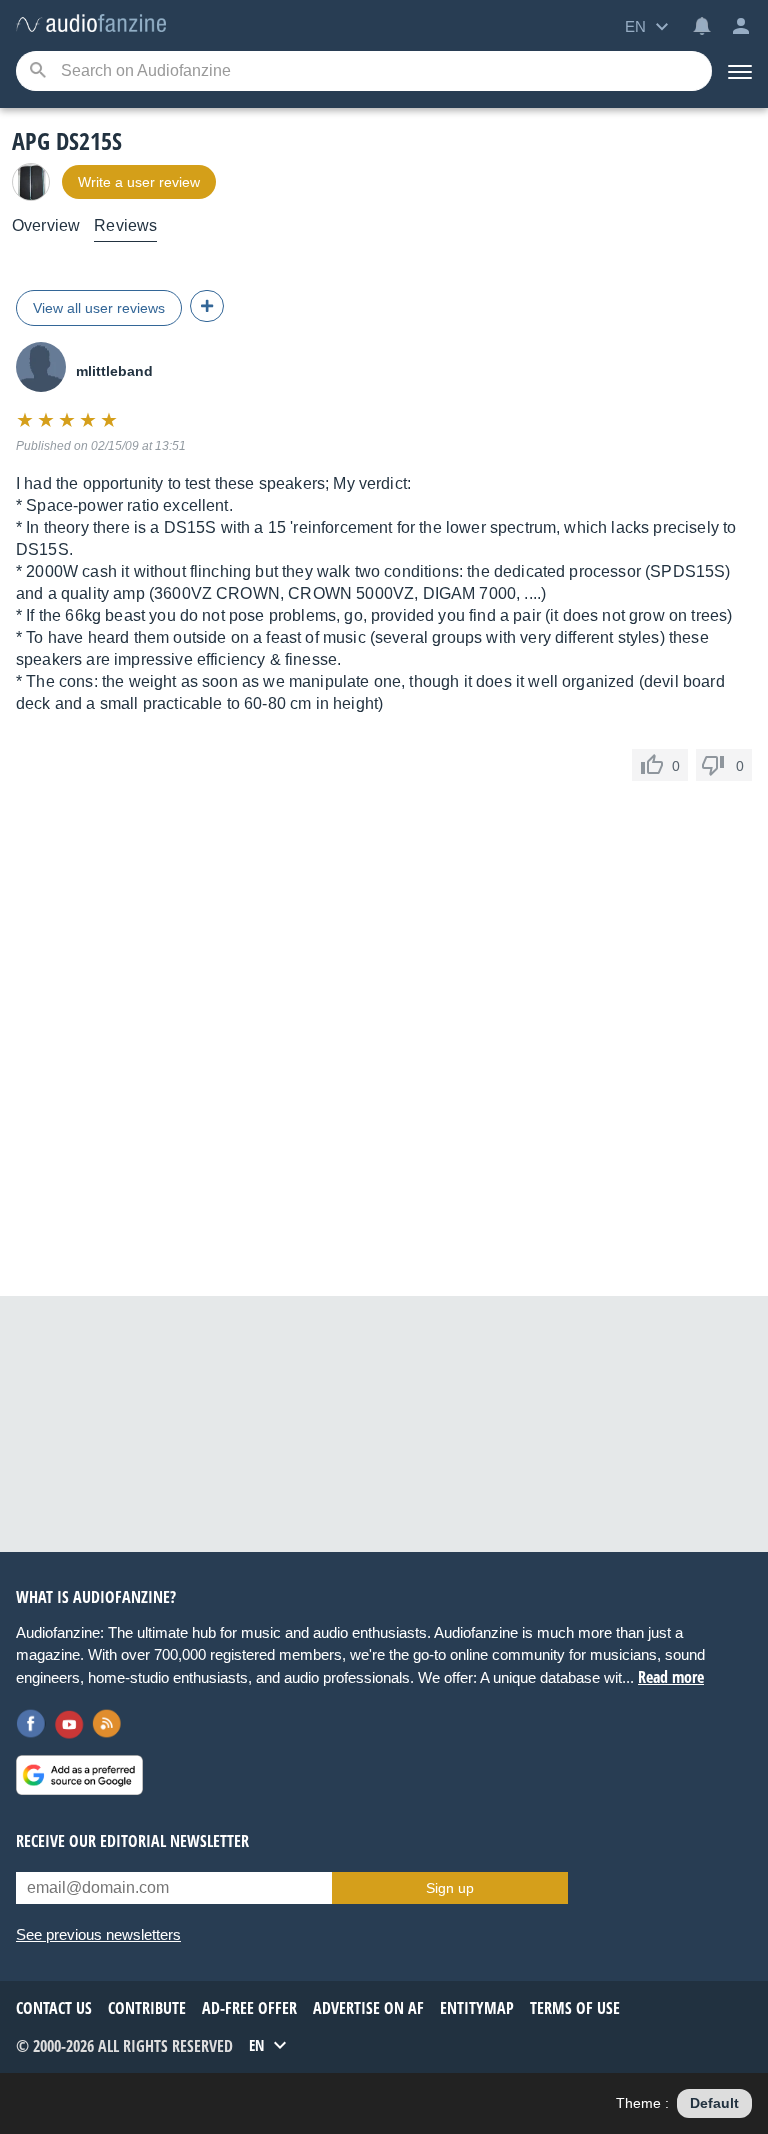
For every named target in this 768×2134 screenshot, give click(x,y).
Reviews (125, 225)
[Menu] (740, 71)
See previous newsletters (98, 1934)
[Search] (37, 71)
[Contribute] (207, 306)
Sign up (450, 1888)
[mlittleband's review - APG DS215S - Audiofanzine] (91, 24)
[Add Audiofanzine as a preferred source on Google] (79, 1775)
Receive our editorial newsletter (132, 1841)
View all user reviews (99, 308)
